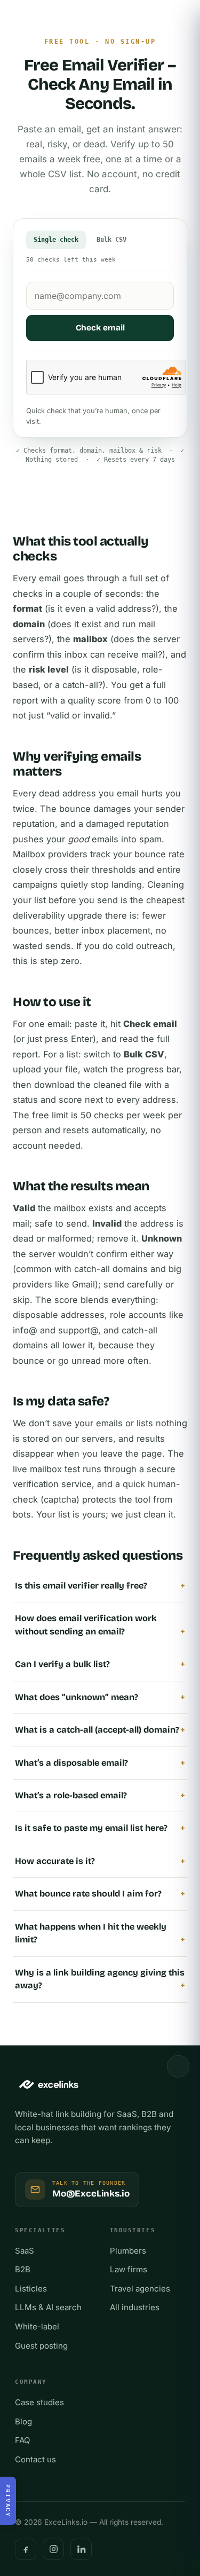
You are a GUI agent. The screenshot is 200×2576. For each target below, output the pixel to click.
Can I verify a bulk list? (62, 1664)
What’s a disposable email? (71, 1763)
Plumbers (128, 2251)
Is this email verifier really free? (81, 1586)
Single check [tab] (56, 239)
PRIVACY (8, 2501)
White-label (37, 2326)
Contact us (35, 2459)
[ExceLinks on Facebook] (26, 2549)
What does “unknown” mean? (77, 1697)
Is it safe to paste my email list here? (91, 1828)
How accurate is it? (55, 1861)
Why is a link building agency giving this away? (100, 1979)
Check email (100, 328)
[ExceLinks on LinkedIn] (81, 2549)
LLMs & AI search (48, 2307)
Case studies (39, 2402)
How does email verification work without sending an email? (86, 1625)
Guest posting (41, 2346)
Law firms (129, 2269)
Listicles (31, 2289)
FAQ (23, 2440)
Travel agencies (140, 2289)
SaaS (25, 2251)
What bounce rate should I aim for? (88, 1894)
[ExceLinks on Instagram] (53, 2549)
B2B (23, 2269)
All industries (135, 2307)
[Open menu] (169, 25)
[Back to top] (178, 2066)
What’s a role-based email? (71, 1795)
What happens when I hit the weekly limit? (91, 1933)
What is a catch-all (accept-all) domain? (97, 1730)
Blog (23, 2421)
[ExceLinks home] (45, 25)
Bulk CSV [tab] (111, 239)
